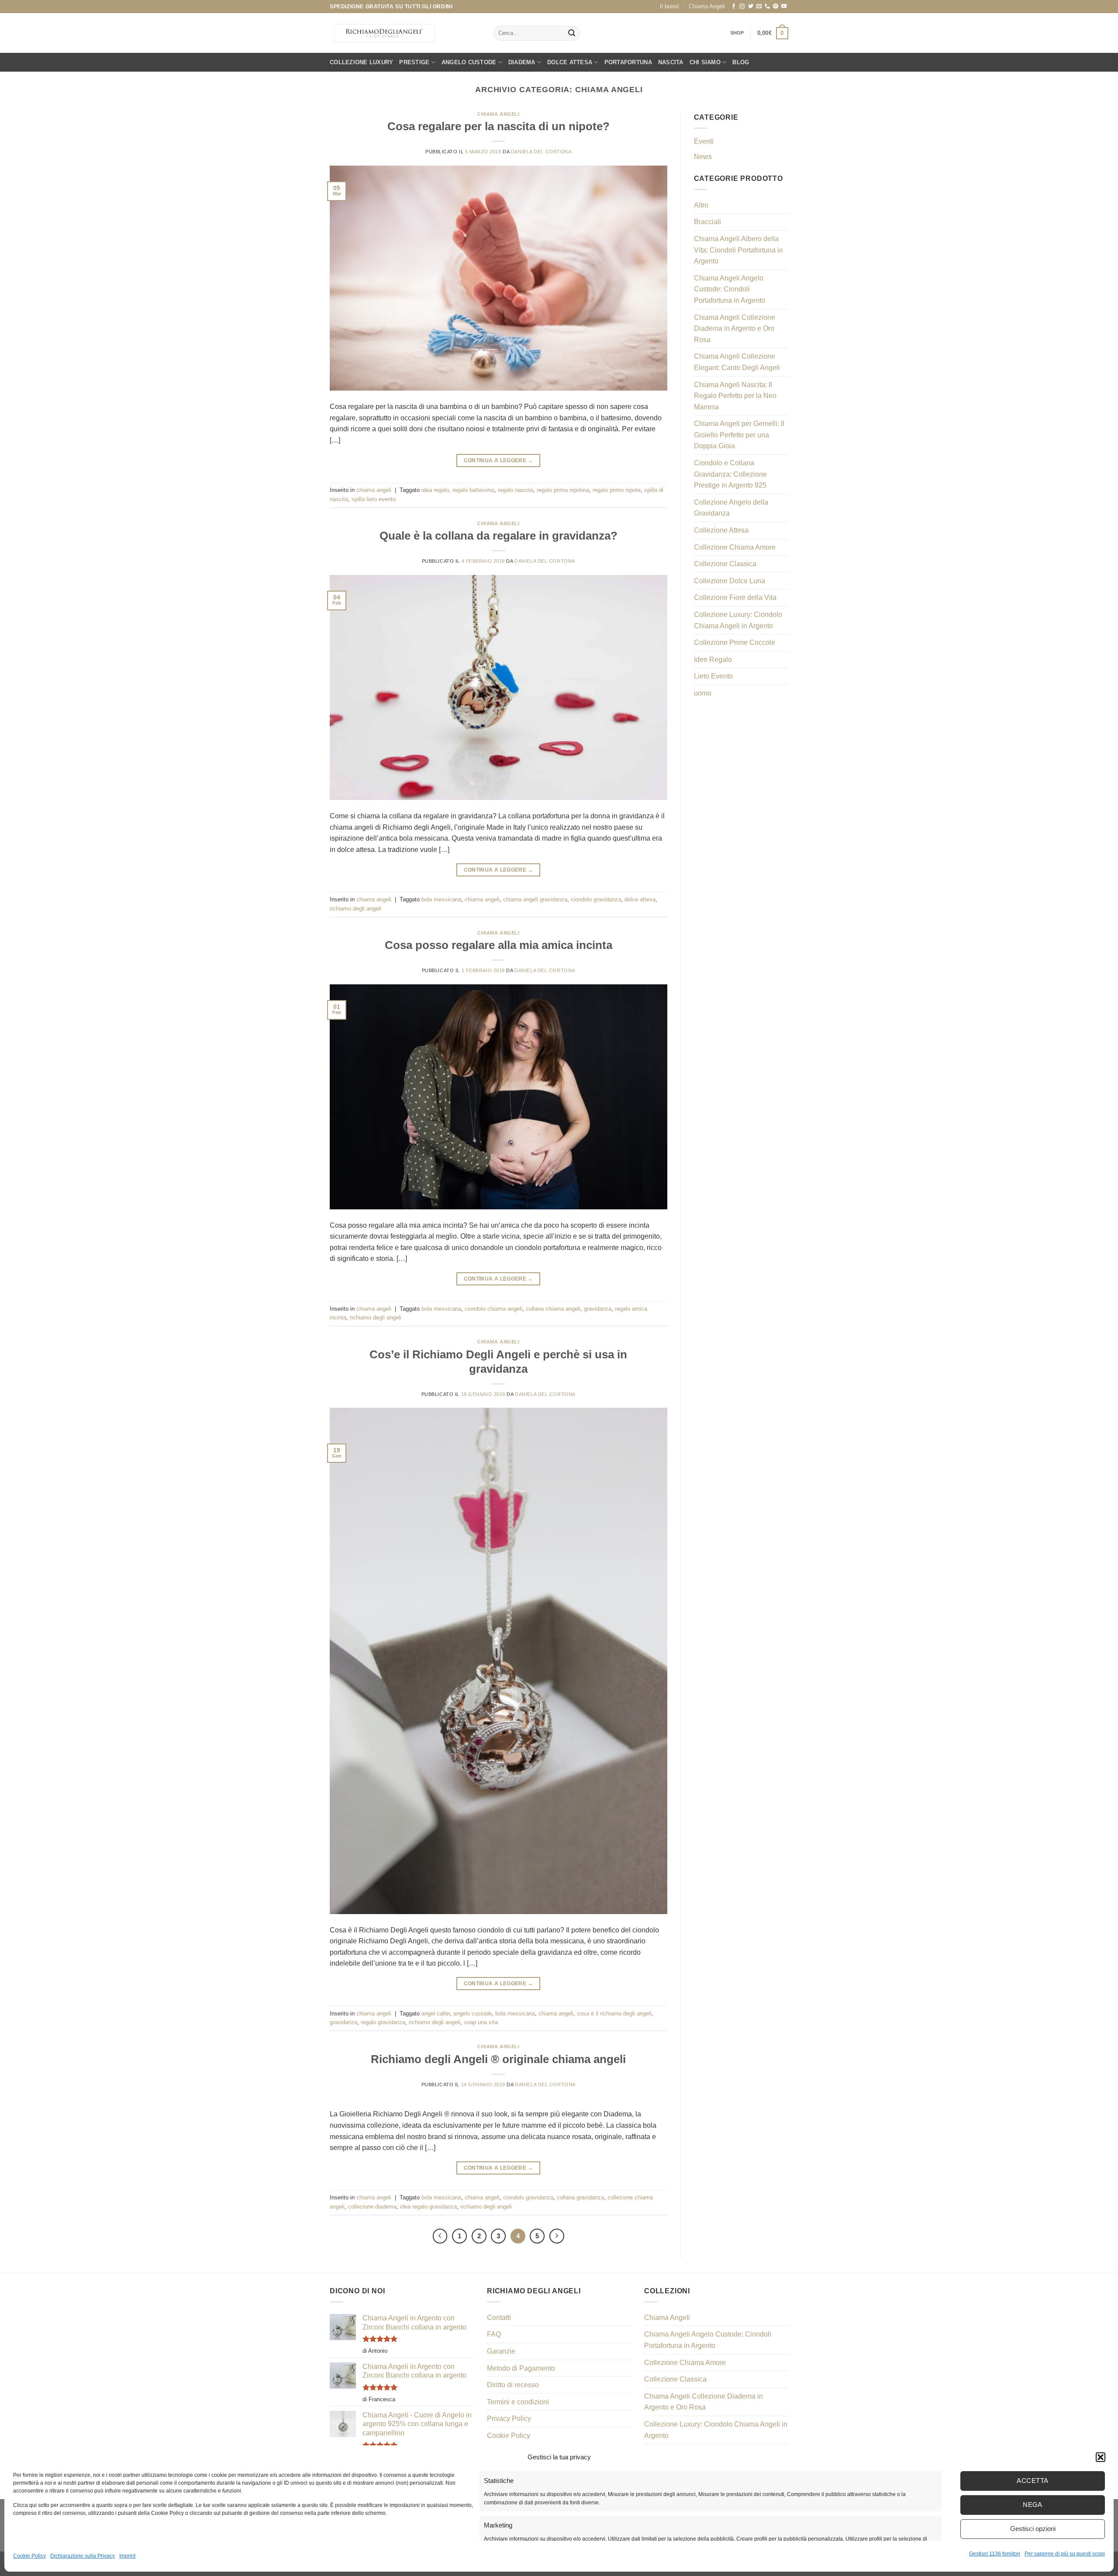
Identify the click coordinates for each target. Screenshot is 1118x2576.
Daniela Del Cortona (541, 152)
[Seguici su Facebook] (734, 7)
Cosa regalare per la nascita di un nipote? (499, 126)
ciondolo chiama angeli (493, 1309)
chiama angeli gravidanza (535, 899)
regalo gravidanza (383, 2022)
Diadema (522, 62)
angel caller (436, 2013)
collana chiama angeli (553, 1309)
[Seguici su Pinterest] (776, 7)
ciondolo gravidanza (596, 899)
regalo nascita (516, 490)
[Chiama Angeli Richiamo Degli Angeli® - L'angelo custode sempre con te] (384, 33)
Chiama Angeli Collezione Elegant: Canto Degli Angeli (737, 362)
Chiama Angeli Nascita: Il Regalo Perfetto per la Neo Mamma (735, 396)
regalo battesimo (473, 490)
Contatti (499, 2318)
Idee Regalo (713, 660)
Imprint (127, 2556)
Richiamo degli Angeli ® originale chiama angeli (498, 2059)
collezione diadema (372, 2207)
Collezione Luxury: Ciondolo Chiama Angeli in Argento (738, 620)
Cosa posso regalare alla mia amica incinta (499, 945)
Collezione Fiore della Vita (735, 597)
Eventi (704, 141)
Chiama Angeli (707, 6)
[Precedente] (440, 2236)
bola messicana (441, 899)
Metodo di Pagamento (521, 2368)
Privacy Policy (509, 2418)
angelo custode (473, 2013)
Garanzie (501, 2351)
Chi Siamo (705, 62)
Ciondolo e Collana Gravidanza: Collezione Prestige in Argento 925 (730, 474)
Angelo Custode (469, 62)
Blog (741, 62)
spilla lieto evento (374, 499)
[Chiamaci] (767, 7)
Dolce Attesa (570, 62)
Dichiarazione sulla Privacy (83, 2556)
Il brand (669, 6)
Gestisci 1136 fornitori (995, 2554)
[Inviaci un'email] (759, 7)
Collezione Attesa (721, 530)
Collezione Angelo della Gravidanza (731, 508)
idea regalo (435, 490)
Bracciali (707, 222)
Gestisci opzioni (1033, 2529)
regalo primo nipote (617, 490)
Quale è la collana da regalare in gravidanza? (499, 536)
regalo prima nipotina (563, 490)
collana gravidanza (580, 2197)
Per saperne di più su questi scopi (1065, 2554)
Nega (1033, 2505)
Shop (737, 33)
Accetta (1032, 2481)
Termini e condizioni (518, 2402)
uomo (703, 693)
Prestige (414, 62)
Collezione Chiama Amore (735, 547)
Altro (701, 205)
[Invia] (572, 33)
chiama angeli (498, 114)
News (703, 157)
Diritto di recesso (513, 2385)
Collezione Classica (725, 564)
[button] (1101, 2457)
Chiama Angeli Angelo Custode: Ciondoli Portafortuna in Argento (730, 289)
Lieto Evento (713, 676)
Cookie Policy (29, 2556)
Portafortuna (628, 62)
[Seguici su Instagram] (742, 7)
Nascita (671, 62)
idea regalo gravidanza (428, 2207)
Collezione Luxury (361, 62)
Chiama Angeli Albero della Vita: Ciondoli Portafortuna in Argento (738, 250)
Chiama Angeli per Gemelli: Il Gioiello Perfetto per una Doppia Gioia (739, 435)
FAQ (494, 2334)
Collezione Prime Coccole (735, 642)
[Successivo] (557, 2236)
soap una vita (481, 2022)
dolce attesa (640, 899)
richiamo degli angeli (355, 909)
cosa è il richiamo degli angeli (614, 2013)
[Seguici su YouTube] (784, 7)
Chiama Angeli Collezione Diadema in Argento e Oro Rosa (735, 329)
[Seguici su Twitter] (751, 7)
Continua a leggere (499, 460)
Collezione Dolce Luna (730, 581)
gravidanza (598, 1309)
